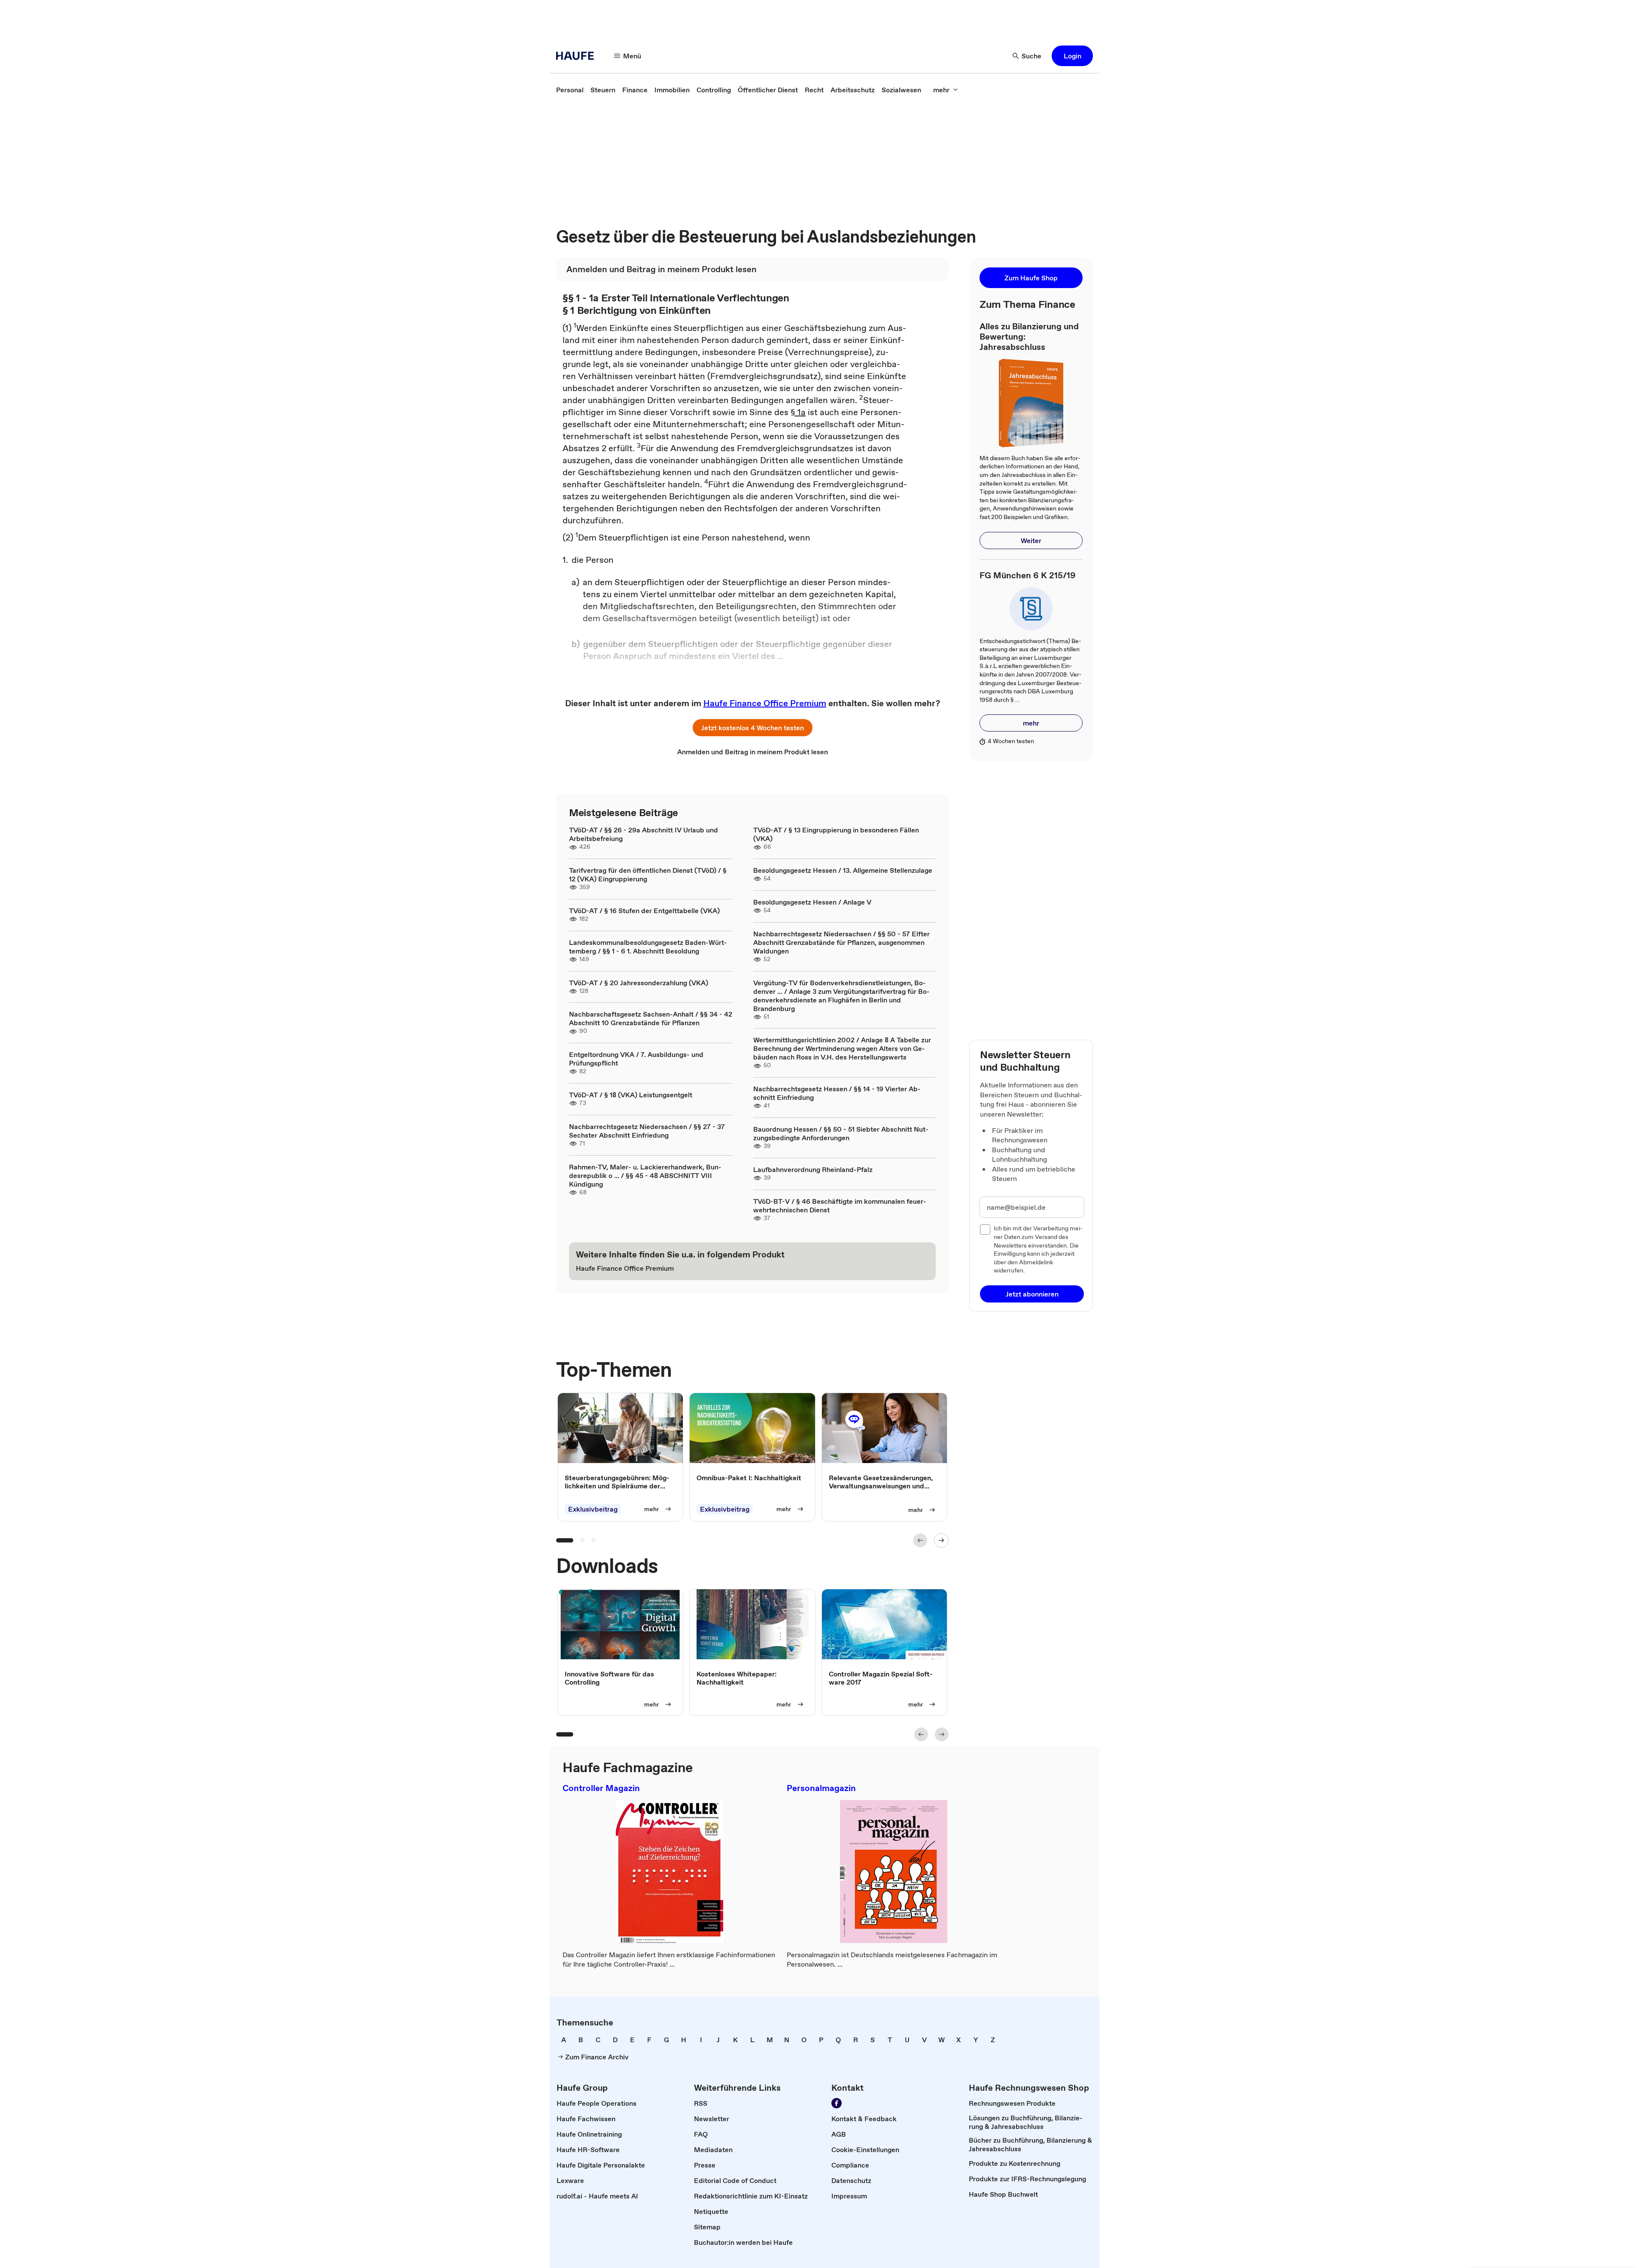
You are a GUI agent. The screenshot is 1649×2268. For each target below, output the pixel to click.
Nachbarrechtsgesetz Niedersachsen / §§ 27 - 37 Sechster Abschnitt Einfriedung (647, 1131)
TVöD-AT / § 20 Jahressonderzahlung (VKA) (639, 983)
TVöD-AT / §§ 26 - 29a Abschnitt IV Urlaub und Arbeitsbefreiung (643, 834)
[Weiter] (941, 1540)
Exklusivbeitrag (593, 1509)
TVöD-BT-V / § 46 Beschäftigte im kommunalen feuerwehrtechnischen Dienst (840, 1205)
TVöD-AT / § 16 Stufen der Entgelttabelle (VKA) (644, 911)
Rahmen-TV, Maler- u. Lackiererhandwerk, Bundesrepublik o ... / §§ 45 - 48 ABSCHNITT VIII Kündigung (645, 1175)
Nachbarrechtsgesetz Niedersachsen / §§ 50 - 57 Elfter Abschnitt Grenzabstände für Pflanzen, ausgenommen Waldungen (841, 942)
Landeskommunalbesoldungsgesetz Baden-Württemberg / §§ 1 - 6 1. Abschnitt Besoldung (648, 947)
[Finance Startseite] (578, 56)
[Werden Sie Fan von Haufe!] (837, 2103)
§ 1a (798, 412)
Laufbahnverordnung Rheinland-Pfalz (813, 1169)
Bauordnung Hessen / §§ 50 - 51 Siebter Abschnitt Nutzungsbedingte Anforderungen (841, 1133)
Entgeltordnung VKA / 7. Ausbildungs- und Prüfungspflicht (636, 1059)
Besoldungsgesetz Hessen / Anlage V (812, 902)
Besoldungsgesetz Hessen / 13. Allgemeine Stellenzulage (843, 870)
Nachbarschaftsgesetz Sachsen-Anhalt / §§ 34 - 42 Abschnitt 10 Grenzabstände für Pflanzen (651, 1018)
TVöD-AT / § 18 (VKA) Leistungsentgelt (631, 1095)
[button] (1072, 56)
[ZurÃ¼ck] (920, 1540)
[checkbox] (985, 1230)
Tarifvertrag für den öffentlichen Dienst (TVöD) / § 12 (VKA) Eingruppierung (648, 874)
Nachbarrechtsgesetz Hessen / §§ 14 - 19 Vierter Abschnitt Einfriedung (837, 1093)
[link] (570, 90)
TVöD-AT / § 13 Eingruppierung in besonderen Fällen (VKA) (836, 834)
